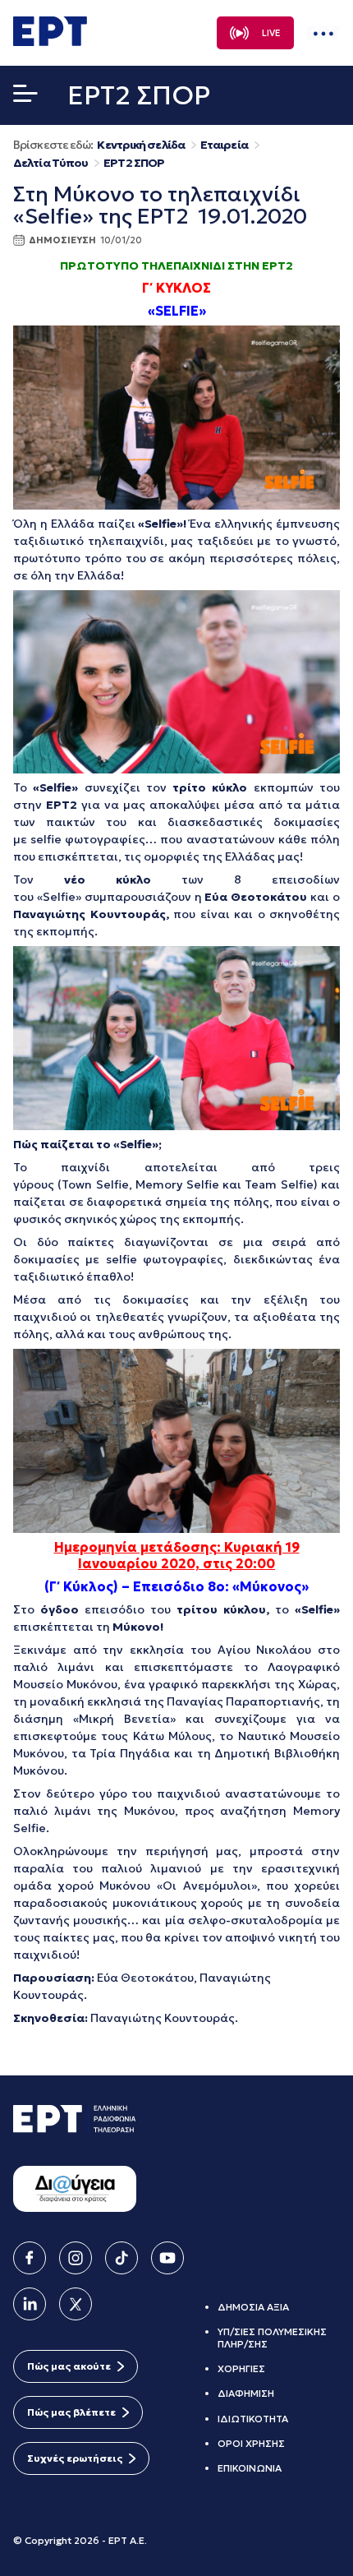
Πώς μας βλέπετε (71, 2412)
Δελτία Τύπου (50, 163)
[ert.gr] (50, 41)
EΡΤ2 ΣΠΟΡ (134, 163)
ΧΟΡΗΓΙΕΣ (241, 2368)
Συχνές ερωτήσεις (75, 2458)
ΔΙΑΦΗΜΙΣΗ (246, 2393)
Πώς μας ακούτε (69, 2366)
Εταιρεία (224, 145)
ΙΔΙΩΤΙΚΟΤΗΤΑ (253, 2419)
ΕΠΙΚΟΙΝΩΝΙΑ (250, 2468)
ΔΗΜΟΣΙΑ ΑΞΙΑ (253, 2307)
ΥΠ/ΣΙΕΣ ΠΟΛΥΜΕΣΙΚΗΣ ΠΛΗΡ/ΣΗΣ (272, 2337)
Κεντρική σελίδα (141, 145)
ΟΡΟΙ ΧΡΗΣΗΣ (251, 2443)
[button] (25, 97)
